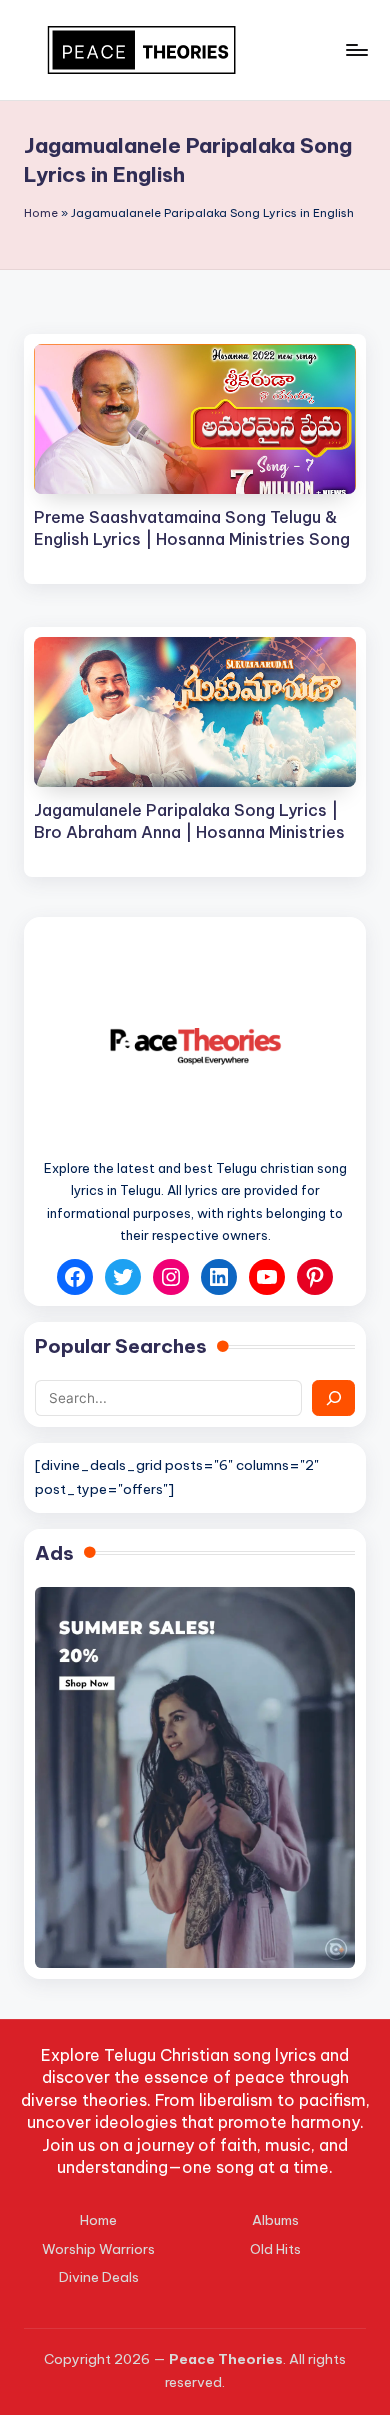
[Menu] (356, 49)
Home (41, 213)
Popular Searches (121, 1346)
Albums (275, 2220)
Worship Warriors (98, 2249)
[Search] (333, 1398)
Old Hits (275, 2249)
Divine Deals (99, 2277)
